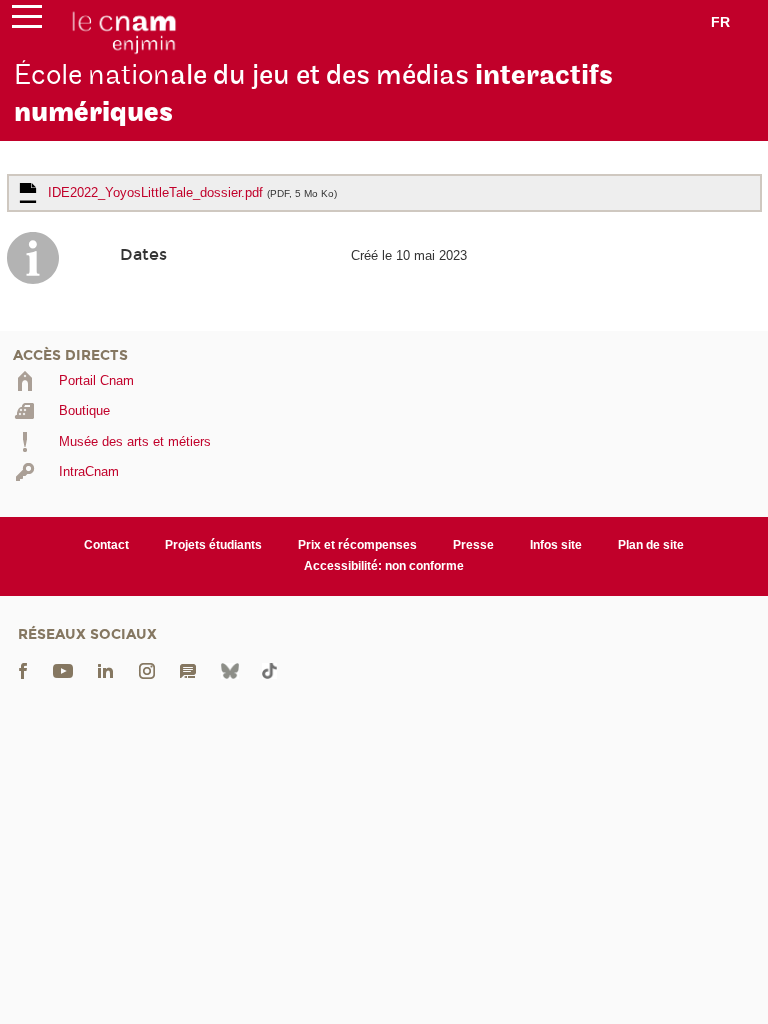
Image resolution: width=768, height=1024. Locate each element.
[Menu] (27, 21)
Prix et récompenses (357, 545)
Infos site (556, 545)
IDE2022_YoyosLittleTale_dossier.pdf (192, 192)
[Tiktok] (269, 669)
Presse (473, 545)
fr (720, 22)
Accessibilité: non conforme (384, 566)
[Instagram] (147, 669)
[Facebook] (23, 669)
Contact (106, 545)
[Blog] (188, 669)
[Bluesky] (230, 669)
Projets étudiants (213, 545)
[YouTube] (63, 669)
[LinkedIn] (105, 669)
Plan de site (651, 545)
